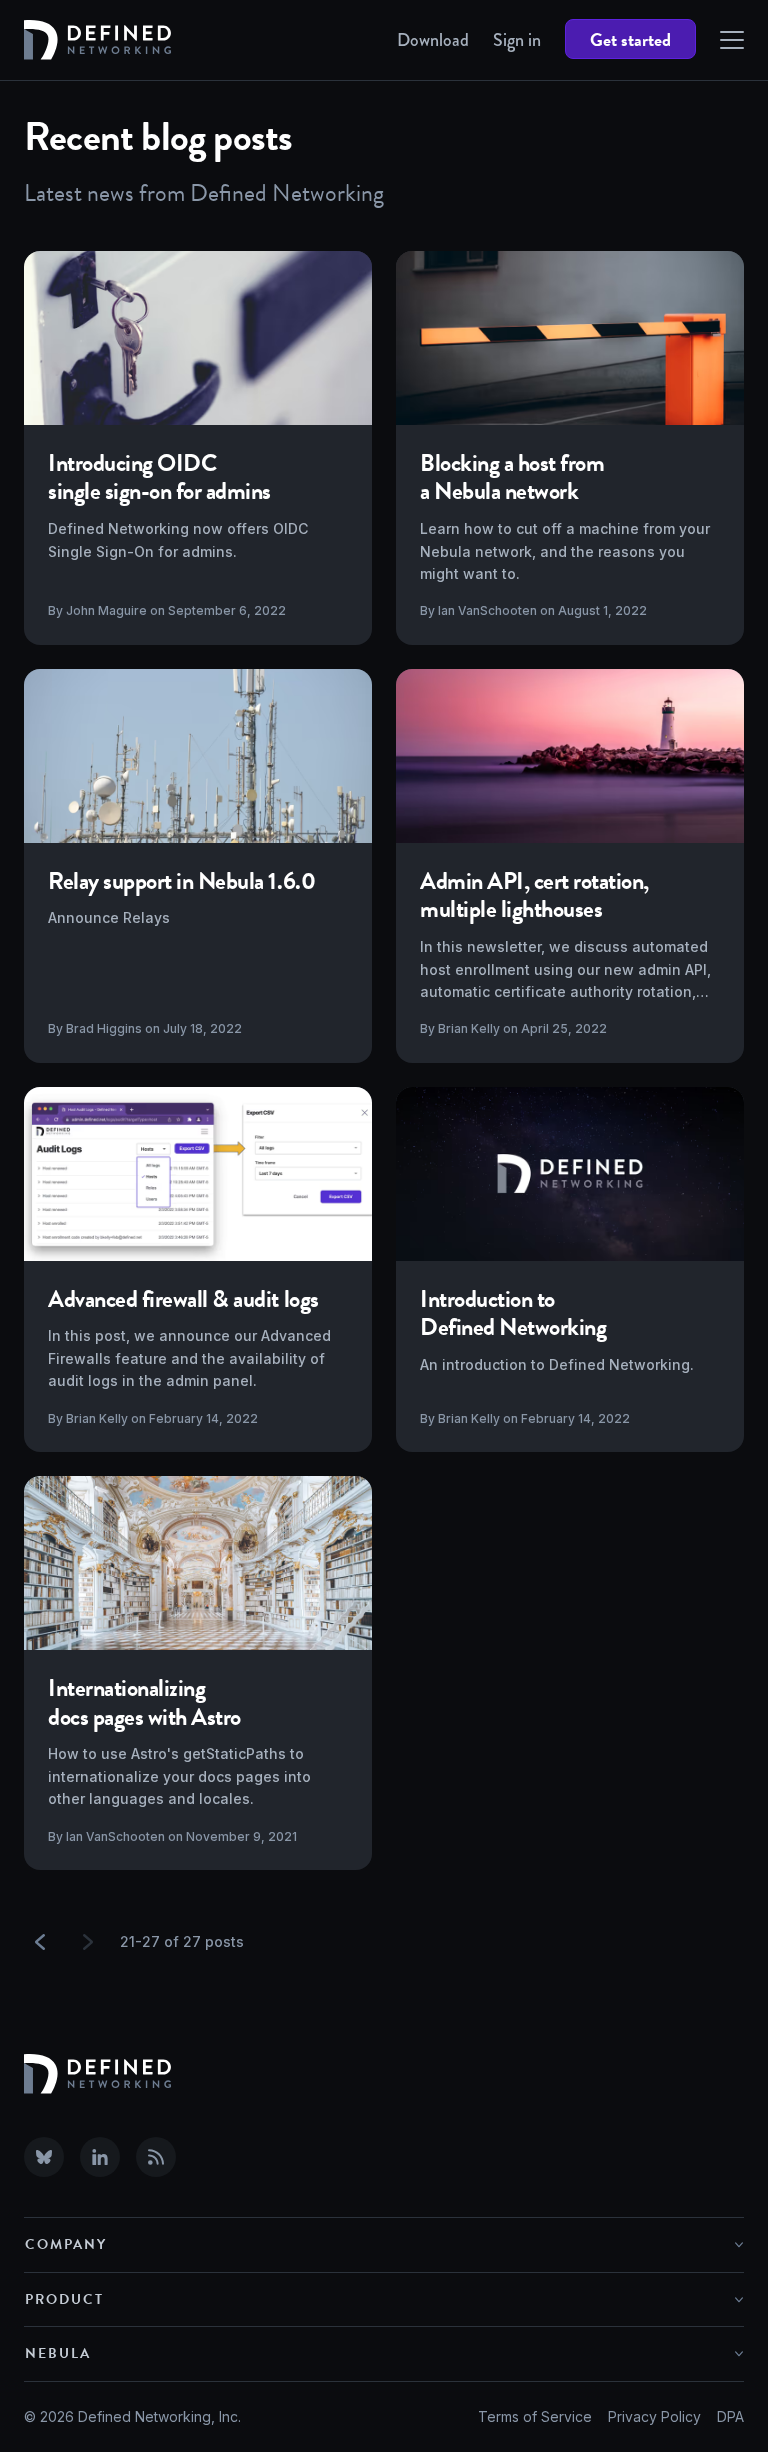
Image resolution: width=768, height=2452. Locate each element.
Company (66, 2244)
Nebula (58, 2353)
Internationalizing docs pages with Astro (144, 1702)
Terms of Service (535, 2416)
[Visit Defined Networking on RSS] (156, 2157)
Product (64, 2299)
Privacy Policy (654, 2416)
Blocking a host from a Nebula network (512, 477)
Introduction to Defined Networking (513, 1313)
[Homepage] (98, 40)
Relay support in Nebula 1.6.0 (181, 881)
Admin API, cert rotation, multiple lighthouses (534, 895)
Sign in (517, 40)
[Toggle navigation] (732, 40)
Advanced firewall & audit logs (183, 1299)
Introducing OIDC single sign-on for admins (159, 477)
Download (433, 40)
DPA (730, 2416)
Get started (630, 39)
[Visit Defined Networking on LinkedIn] (100, 2157)
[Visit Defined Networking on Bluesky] (44, 2157)
